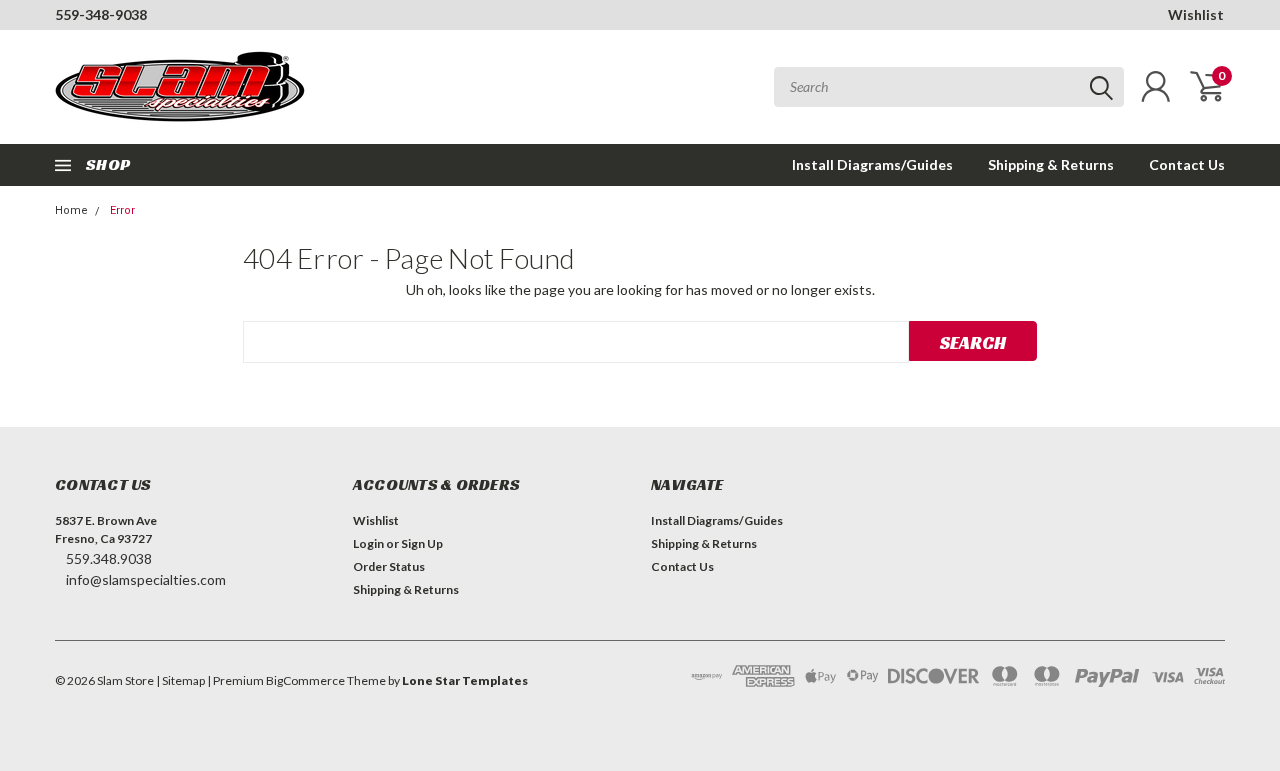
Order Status (389, 566)
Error (122, 210)
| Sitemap (180, 680)
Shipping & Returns (1051, 164)
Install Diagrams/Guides (872, 164)
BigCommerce (305, 680)
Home (71, 210)
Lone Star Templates (465, 680)
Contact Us (1187, 164)
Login (368, 543)
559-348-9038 (101, 14)
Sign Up (422, 543)
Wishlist (1196, 14)
